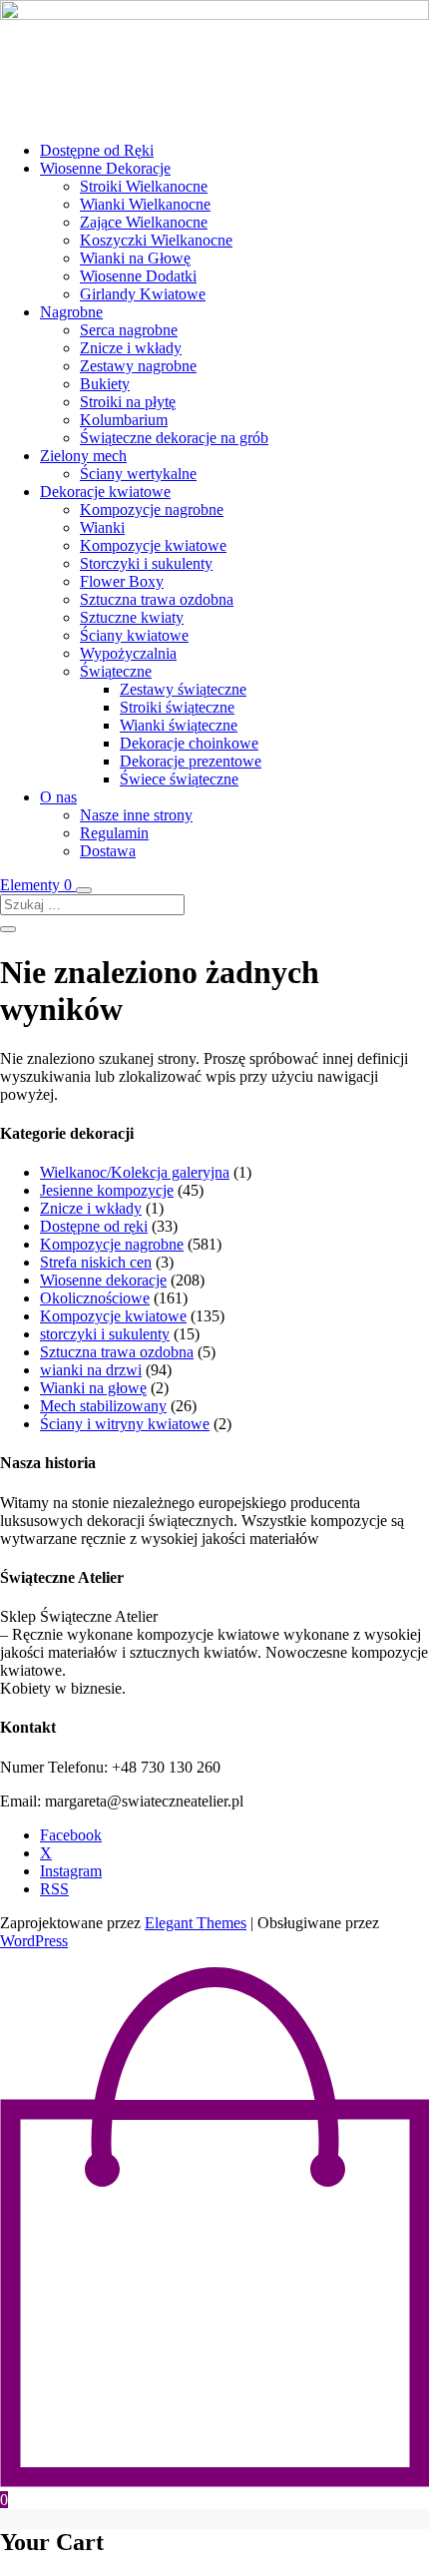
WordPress (34, 1941)
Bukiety (105, 384)
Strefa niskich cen (96, 1262)
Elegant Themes (196, 1923)
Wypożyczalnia (128, 653)
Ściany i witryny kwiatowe (125, 1424)
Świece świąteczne (179, 779)
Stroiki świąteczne (177, 707)
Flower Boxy (122, 581)
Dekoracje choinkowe (189, 743)
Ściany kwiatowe (134, 635)
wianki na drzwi (91, 1370)
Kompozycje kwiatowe (153, 545)
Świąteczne (116, 671)
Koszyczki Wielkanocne (156, 240)
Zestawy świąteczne (183, 689)
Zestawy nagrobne (138, 366)
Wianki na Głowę (135, 258)
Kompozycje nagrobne (152, 510)
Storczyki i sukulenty (146, 563)
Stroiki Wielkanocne (144, 186)
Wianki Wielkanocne (145, 204)
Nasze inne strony (136, 815)
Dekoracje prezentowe (191, 761)
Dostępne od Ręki (97, 150)
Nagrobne (71, 312)
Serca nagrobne (129, 330)
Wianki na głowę (93, 1388)
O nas (58, 797)
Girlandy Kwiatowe (143, 294)
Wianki (102, 527)
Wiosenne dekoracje (103, 1280)
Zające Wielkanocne (144, 222)
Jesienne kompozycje (107, 1190)
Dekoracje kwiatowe (105, 492)
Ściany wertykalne (138, 474)
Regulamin (114, 833)
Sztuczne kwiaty (132, 617)
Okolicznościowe (95, 1298)
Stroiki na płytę (128, 402)
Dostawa (108, 851)
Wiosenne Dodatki (138, 276)
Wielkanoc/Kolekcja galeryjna (135, 1172)
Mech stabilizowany (103, 1406)
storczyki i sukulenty (105, 1334)
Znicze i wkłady (131, 348)
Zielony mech (83, 456)
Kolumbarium (124, 420)
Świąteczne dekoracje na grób (174, 438)
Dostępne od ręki (94, 1226)
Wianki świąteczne (179, 725)
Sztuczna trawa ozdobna (157, 599)
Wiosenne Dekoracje (105, 168)
